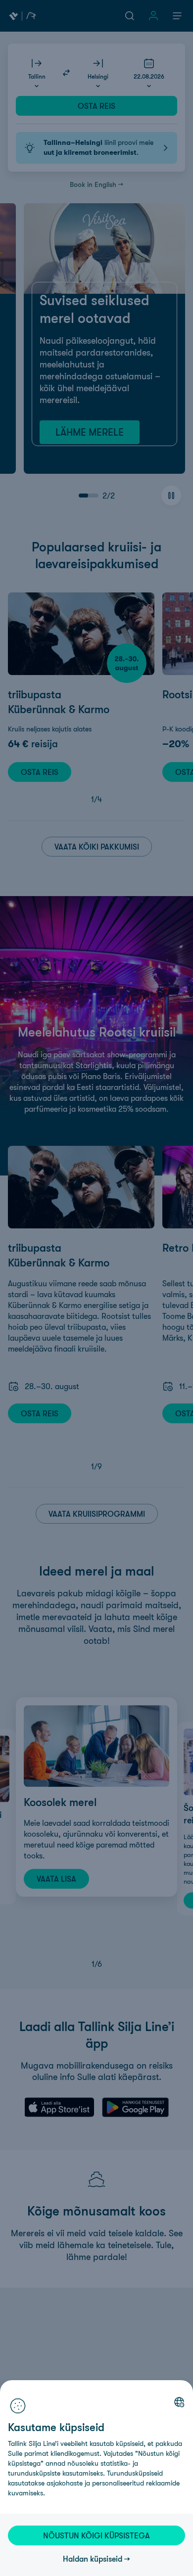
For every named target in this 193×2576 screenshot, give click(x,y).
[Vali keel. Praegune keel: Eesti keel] (179, 2402)
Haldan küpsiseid (93, 2559)
